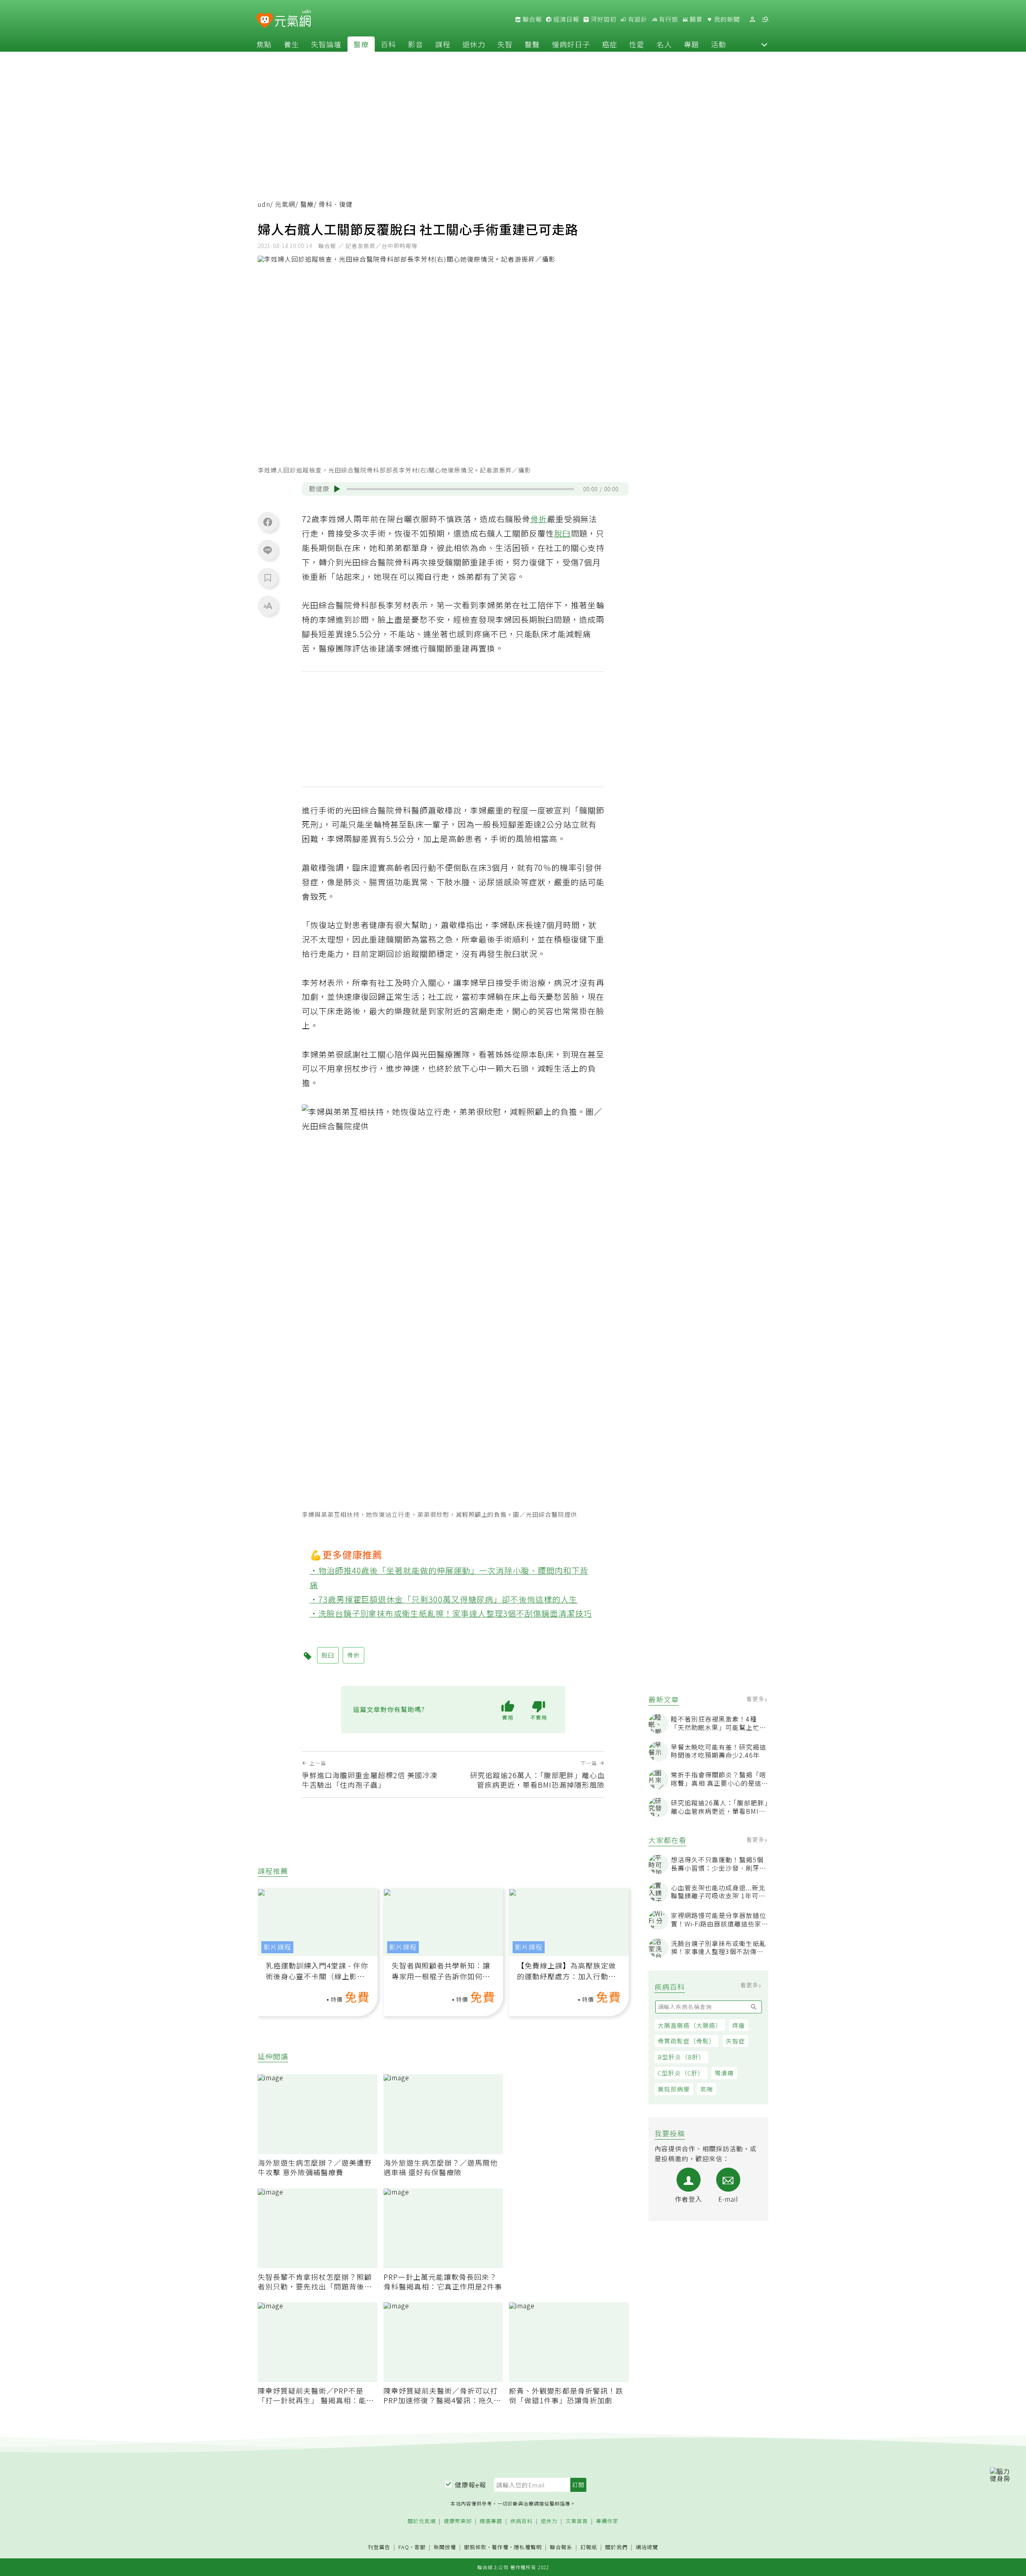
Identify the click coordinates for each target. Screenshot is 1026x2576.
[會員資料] (752, 19)
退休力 (474, 44)
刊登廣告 (379, 2547)
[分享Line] (268, 550)
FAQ (404, 2547)
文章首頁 (577, 2521)
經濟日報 (566, 19)
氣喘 (707, 2089)
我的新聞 (726, 19)
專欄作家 (607, 2521)
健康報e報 (471, 2485)
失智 (505, 44)
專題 (691, 44)
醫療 (361, 44)
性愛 (637, 44)
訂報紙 (589, 2547)
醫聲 (532, 44)
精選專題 (491, 2521)
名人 (664, 44)
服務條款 (475, 2547)
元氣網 (285, 204)
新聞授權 (445, 2547)
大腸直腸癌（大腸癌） (690, 2025)
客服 (420, 2547)
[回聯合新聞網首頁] (265, 21)
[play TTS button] (337, 489)
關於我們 (616, 2547)
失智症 (735, 2041)
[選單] (765, 19)
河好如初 (603, 19)
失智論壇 (326, 44)
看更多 (756, 1699)
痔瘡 (739, 2025)
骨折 (539, 519)
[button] (764, 44)
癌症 (610, 44)
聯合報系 (561, 2547)
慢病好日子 (571, 44)
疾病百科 (521, 2521)
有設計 (637, 19)
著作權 (500, 2547)
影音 (416, 44)
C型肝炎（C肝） (681, 2073)
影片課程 (277, 1947)
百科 (388, 44)
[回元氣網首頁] (293, 19)
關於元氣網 (422, 2521)
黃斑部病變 (674, 2089)
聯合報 (531, 19)
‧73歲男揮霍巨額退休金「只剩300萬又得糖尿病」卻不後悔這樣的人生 (444, 1599)
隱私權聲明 (528, 2547)
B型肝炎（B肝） (681, 2057)
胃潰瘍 (724, 2073)
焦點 (264, 44)
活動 (719, 44)
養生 (291, 44)
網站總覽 (647, 2547)
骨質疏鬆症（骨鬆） (687, 2041)
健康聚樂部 (458, 2521)
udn (264, 204)
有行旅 (668, 19)
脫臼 (563, 533)
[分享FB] (268, 522)
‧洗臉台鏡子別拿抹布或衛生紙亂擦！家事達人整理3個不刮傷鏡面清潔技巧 (451, 1613)
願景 (695, 19)
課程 (443, 44)
